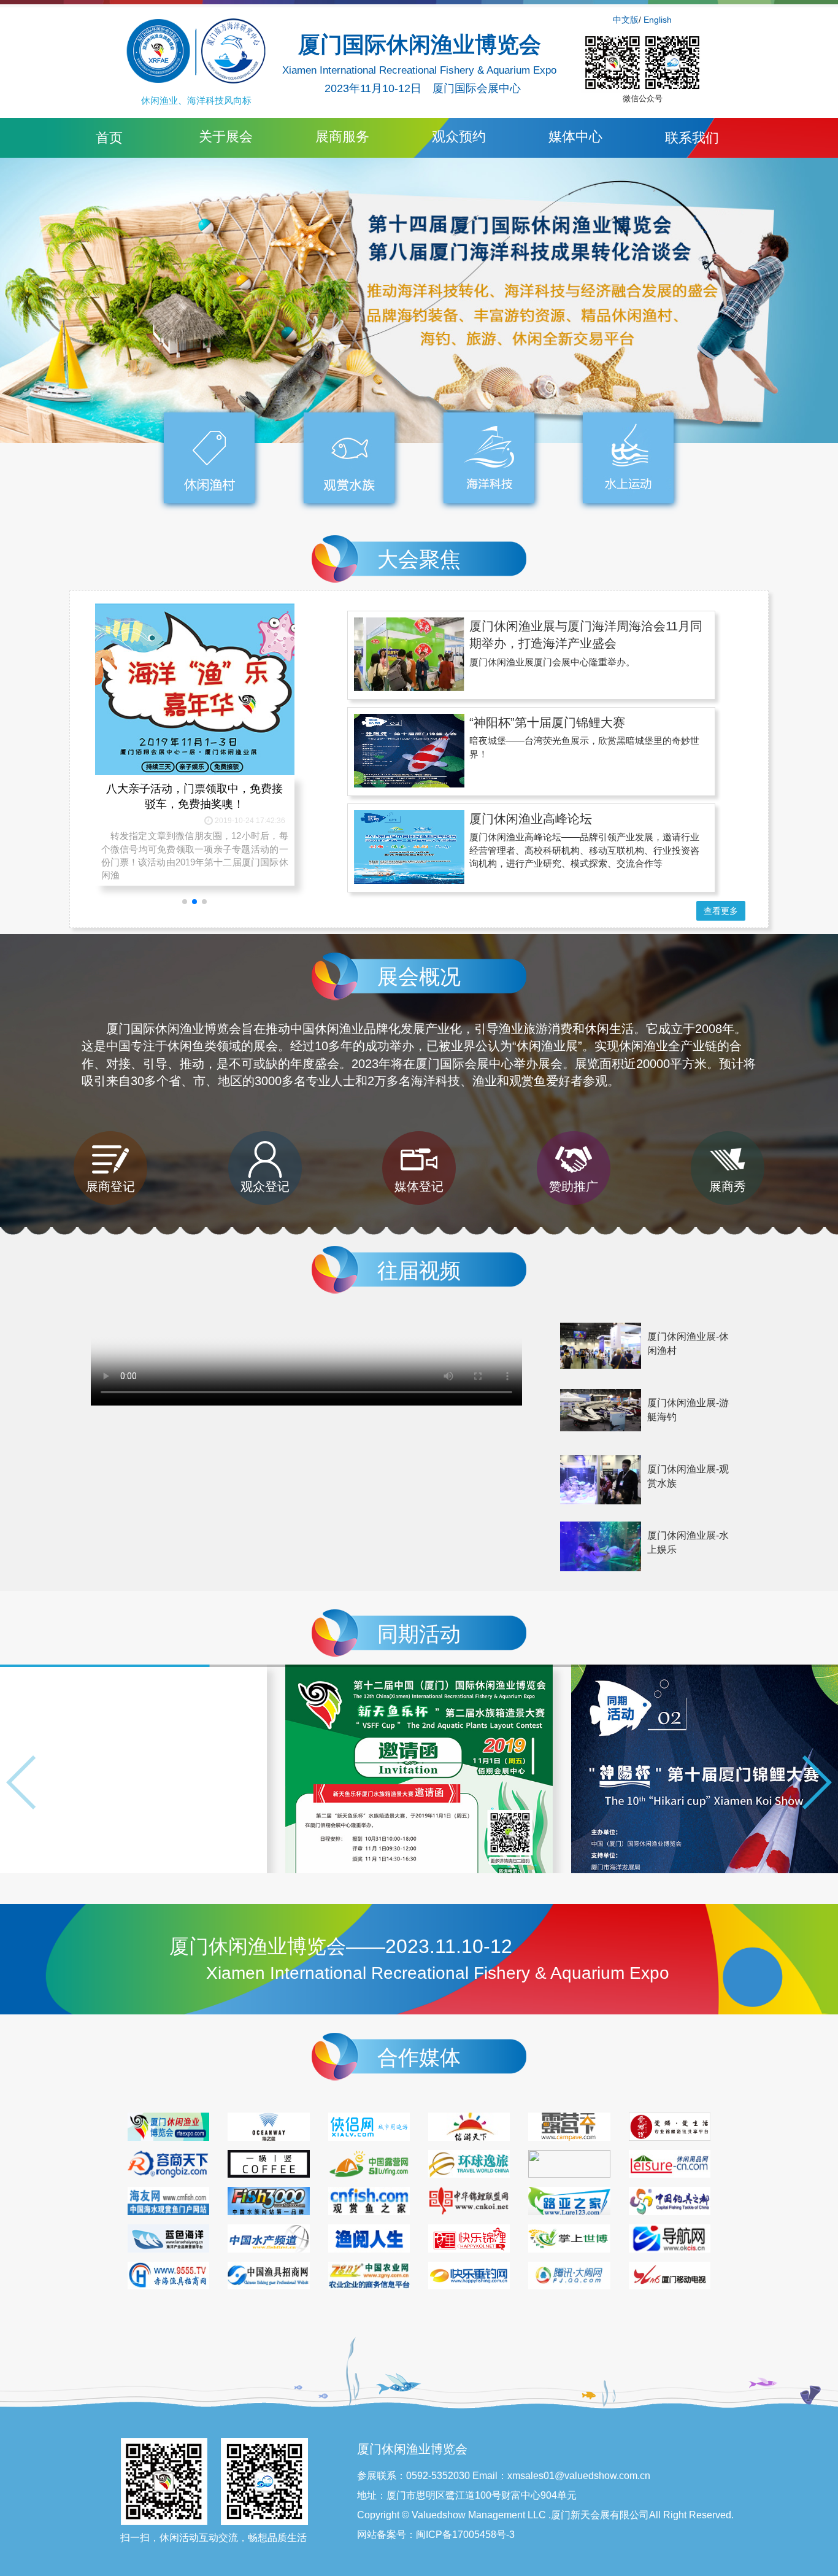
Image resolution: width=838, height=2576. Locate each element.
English (658, 20)
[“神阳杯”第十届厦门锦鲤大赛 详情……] (419, 1769)
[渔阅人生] (369, 2237)
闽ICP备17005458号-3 (465, 2535)
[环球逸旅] (469, 2163)
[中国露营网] (369, 2163)
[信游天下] (469, 2125)
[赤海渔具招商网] (168, 2275)
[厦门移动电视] (670, 2275)
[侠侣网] (369, 2125)
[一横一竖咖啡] (268, 2163)
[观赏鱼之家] (369, 2200)
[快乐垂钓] (469, 2275)
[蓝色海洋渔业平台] (168, 2237)
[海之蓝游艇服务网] (268, 2125)
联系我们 (692, 138)
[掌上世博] (569, 2237)
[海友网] (168, 2200)
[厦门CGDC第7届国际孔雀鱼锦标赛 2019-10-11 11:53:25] (195, 659)
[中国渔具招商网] (268, 2275)
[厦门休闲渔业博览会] (168, 2125)
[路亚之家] (569, 2200)
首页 (109, 138)
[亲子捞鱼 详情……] (704, 1769)
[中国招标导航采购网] (670, 2237)
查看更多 (721, 911)
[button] (815, 1782)
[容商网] (168, 2163)
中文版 (626, 20)
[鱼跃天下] (268, 2200)
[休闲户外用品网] (670, 2163)
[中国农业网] (369, 2275)
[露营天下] (569, 2125)
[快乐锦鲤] (469, 2237)
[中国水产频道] (268, 2237)
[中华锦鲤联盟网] (469, 2200)
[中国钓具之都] (670, 2200)
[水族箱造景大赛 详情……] (134, 1769)
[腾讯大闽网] (569, 2275)
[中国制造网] (569, 2163)
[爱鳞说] (670, 2125)
